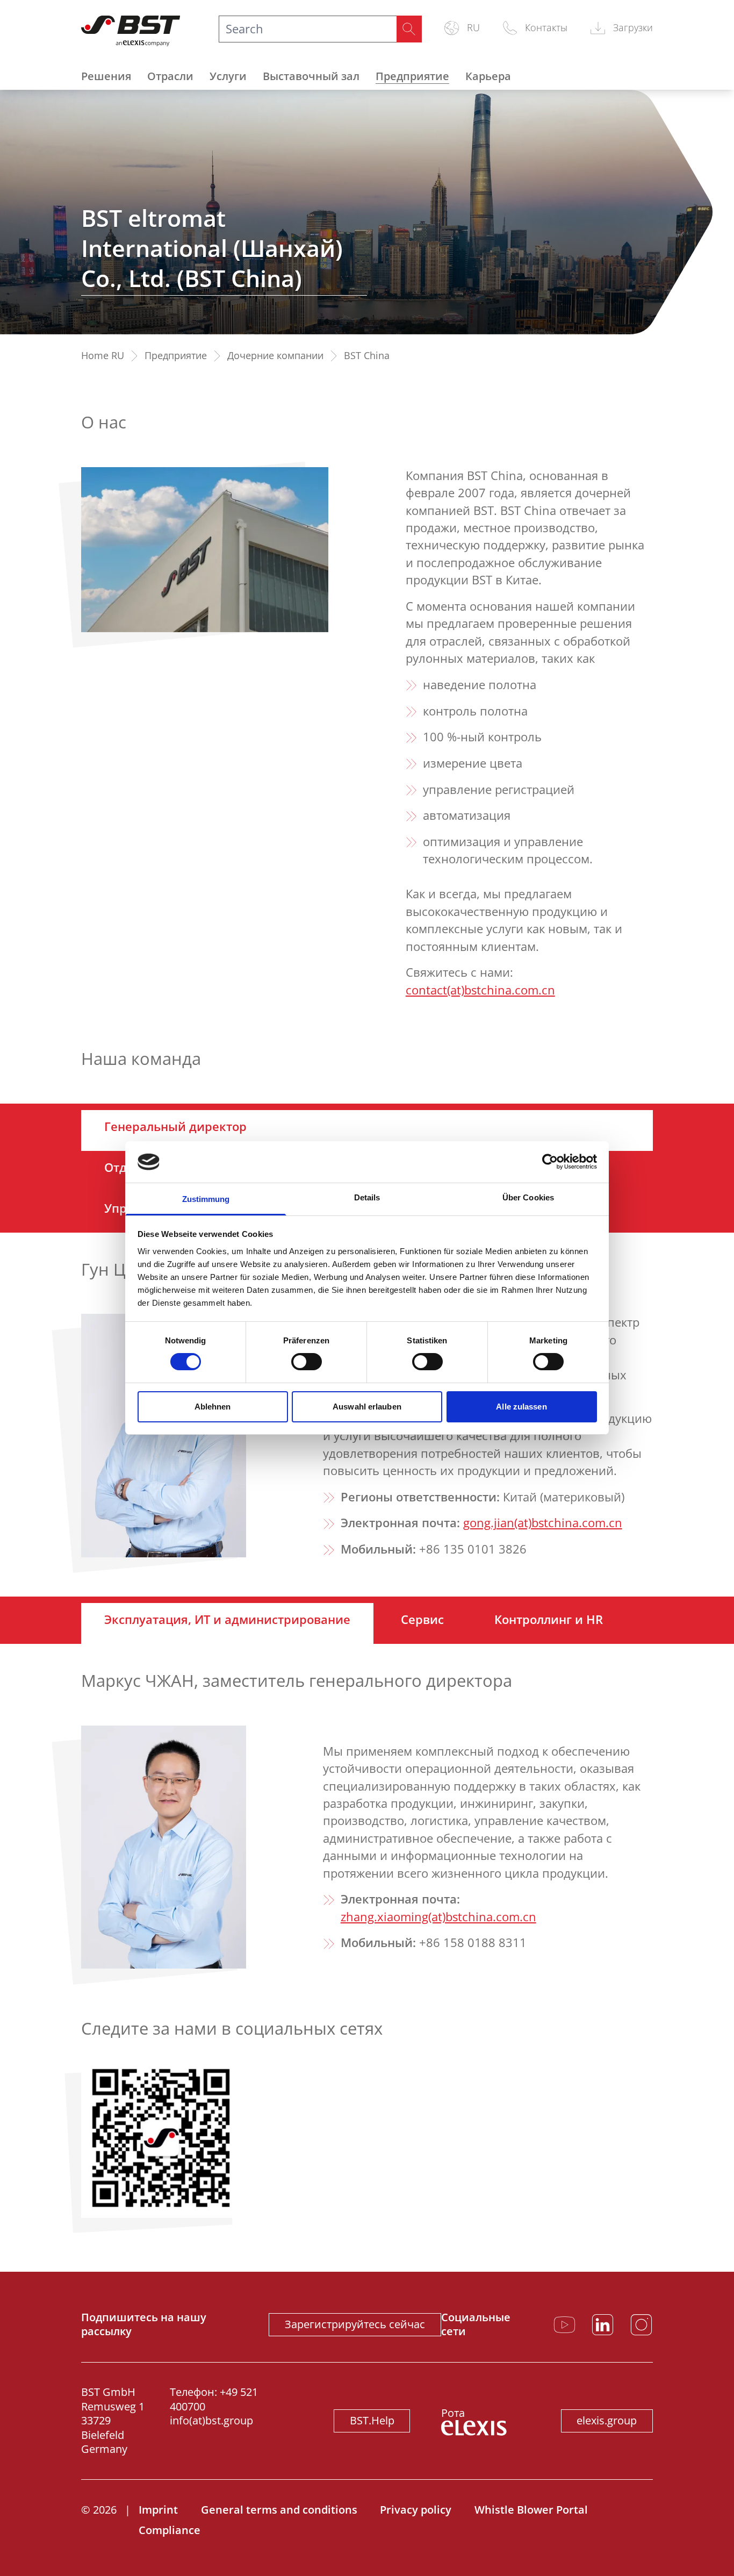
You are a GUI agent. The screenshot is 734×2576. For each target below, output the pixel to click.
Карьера (488, 76)
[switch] (307, 1362)
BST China (367, 356)
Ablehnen (213, 1407)
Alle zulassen (521, 1407)
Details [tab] (367, 1197)
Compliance (170, 2530)
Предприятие (412, 76)
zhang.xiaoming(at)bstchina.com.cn (438, 1917)
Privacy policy (416, 2510)
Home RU (103, 356)
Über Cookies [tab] (528, 1197)
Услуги (228, 76)
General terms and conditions (279, 2510)
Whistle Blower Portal (531, 2510)
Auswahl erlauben (367, 1407)
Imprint (158, 2510)
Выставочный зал (311, 76)
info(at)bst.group (211, 2420)
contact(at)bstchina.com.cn (480, 990)
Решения (106, 76)
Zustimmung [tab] (206, 1199)
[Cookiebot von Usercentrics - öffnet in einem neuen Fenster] (550, 1162)
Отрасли (170, 76)
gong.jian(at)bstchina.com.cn (543, 1523)
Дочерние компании (275, 356)
